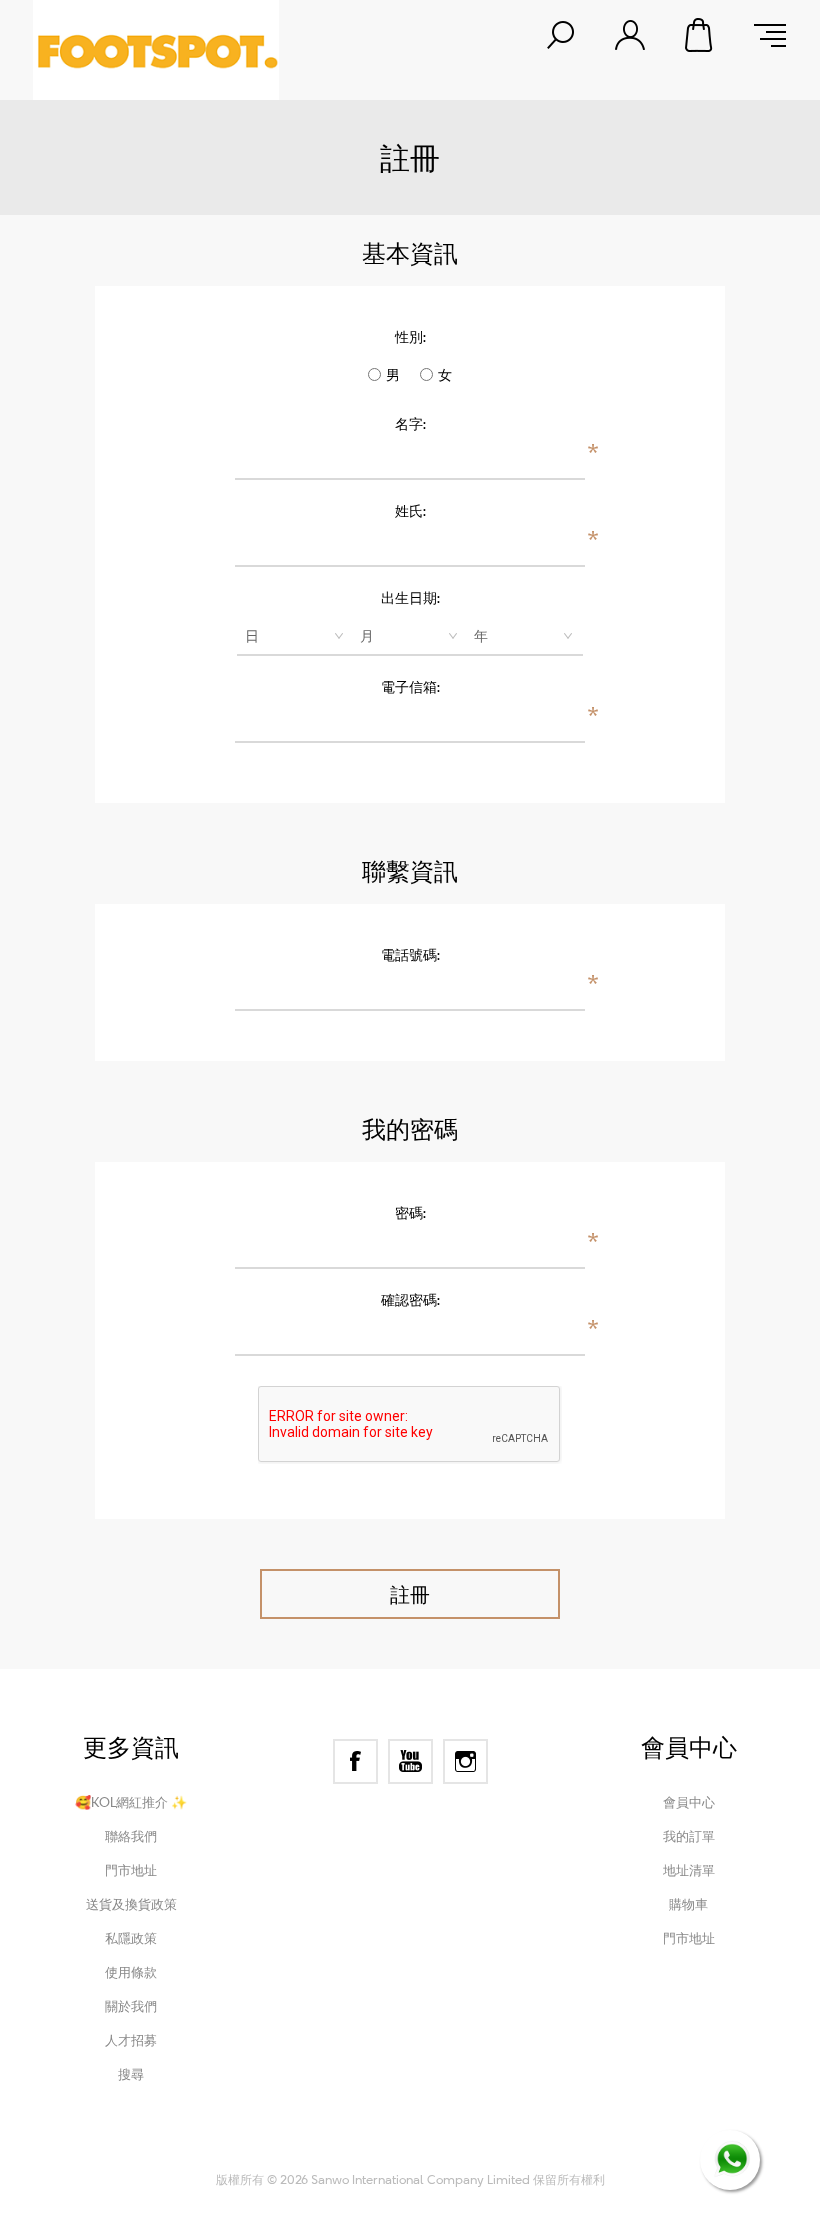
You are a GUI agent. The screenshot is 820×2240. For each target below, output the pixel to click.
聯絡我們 (131, 1836)
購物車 (700, 35)
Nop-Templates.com (542, 2152)
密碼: (410, 1212)
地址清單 (689, 1870)
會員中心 (689, 1802)
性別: (410, 336)
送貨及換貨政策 (131, 1904)
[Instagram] (465, 1761)
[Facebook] (355, 1761)
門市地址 (131, 1870)
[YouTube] (410, 1761)
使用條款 (131, 1972)
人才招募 (131, 2040)
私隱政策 (131, 1938)
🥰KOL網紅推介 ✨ (131, 1802)
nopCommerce (333, 2152)
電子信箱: (410, 686)
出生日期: (410, 597)
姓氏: (410, 510)
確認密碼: (410, 1299)
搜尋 (131, 2074)
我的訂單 (689, 1836)
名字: (410, 423)
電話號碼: (410, 954)
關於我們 (131, 2006)
